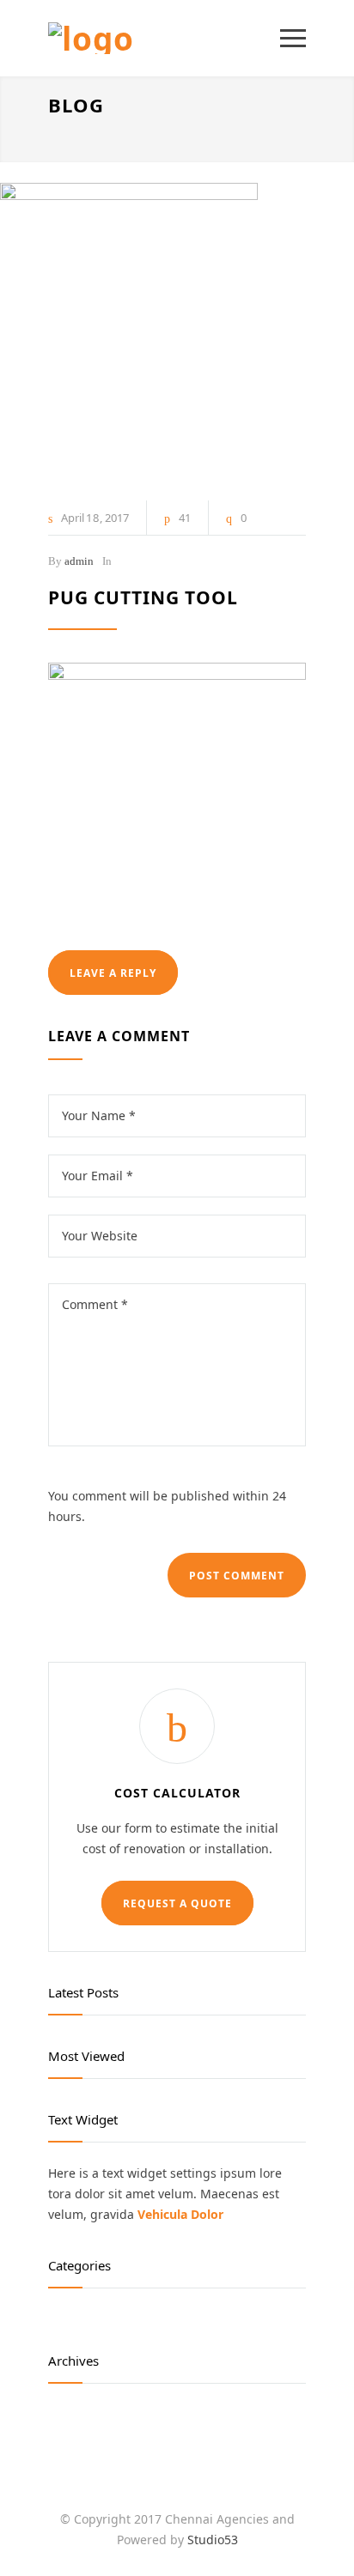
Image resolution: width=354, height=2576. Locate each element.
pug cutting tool (143, 597)
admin (79, 561)
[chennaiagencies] (164, 38)
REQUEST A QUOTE (177, 1903)
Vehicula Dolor (180, 2214)
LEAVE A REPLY (113, 973)
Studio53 (213, 2540)
